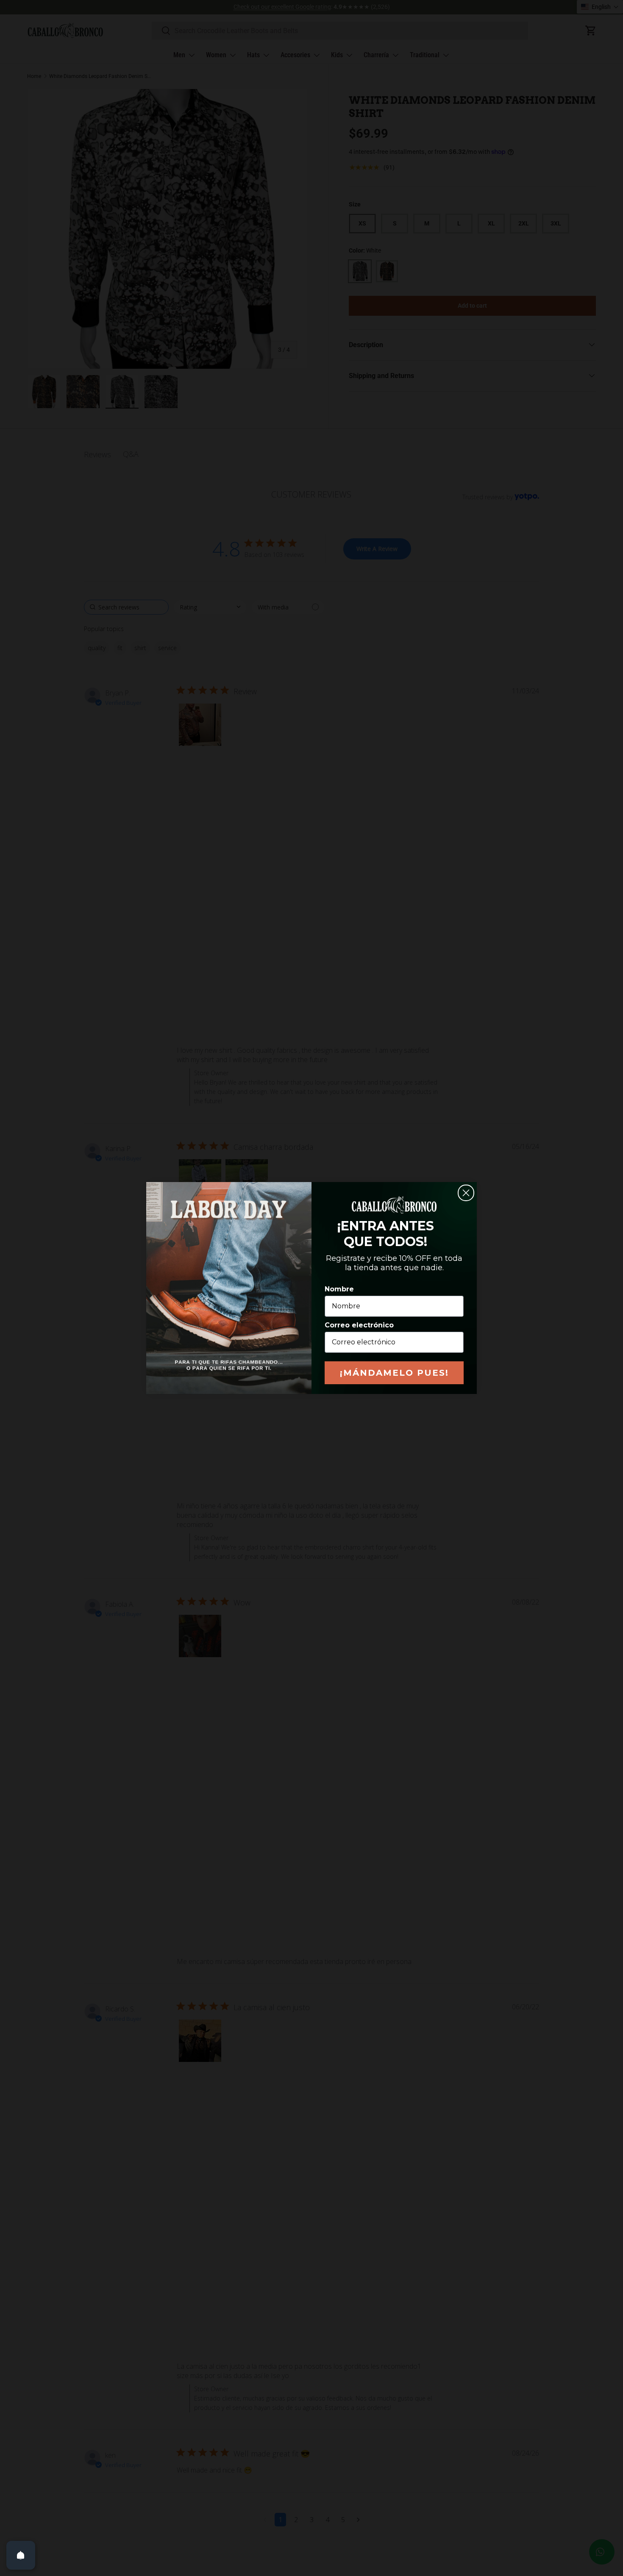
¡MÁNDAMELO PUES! (394, 1373)
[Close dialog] (466, 1193)
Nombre (339, 1289)
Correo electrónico (359, 1325)
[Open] (21, 2555)
